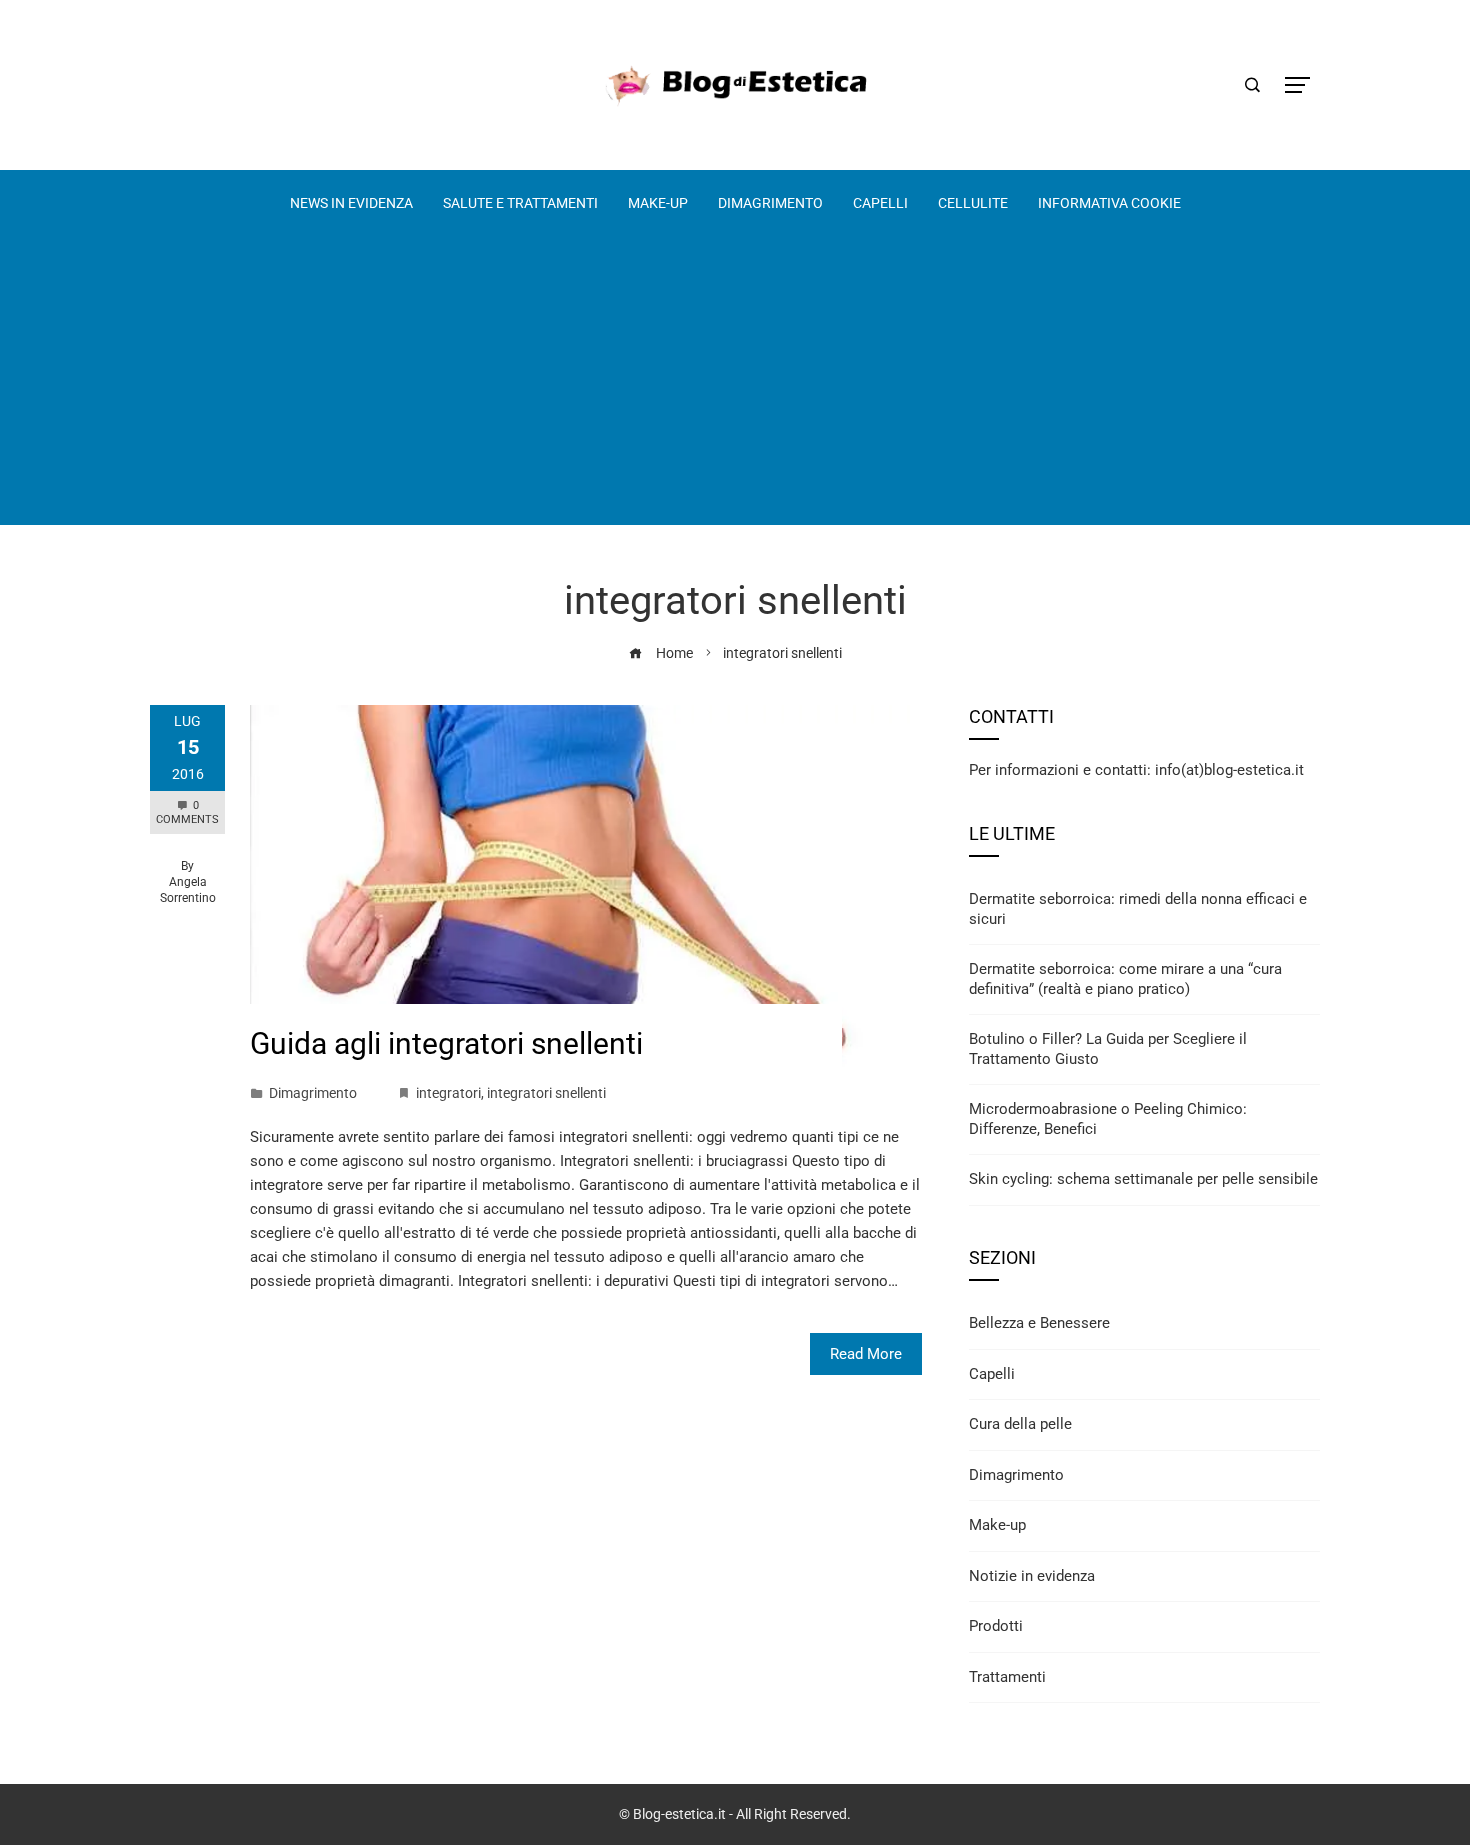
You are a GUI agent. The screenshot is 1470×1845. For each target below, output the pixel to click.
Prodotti (996, 1626)
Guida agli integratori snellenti (446, 1043)
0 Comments (187, 812)
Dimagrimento (313, 1093)
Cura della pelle (1020, 1424)
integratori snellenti (546, 1093)
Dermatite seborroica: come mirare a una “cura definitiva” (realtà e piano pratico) (1125, 979)
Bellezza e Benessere (1039, 1323)
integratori (448, 1093)
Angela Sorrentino (188, 890)
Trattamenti (1007, 1677)
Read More (866, 1354)
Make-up (997, 1525)
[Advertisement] (735, 385)
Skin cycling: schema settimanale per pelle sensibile (1143, 1179)
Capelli (992, 1374)
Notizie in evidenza (1032, 1576)
